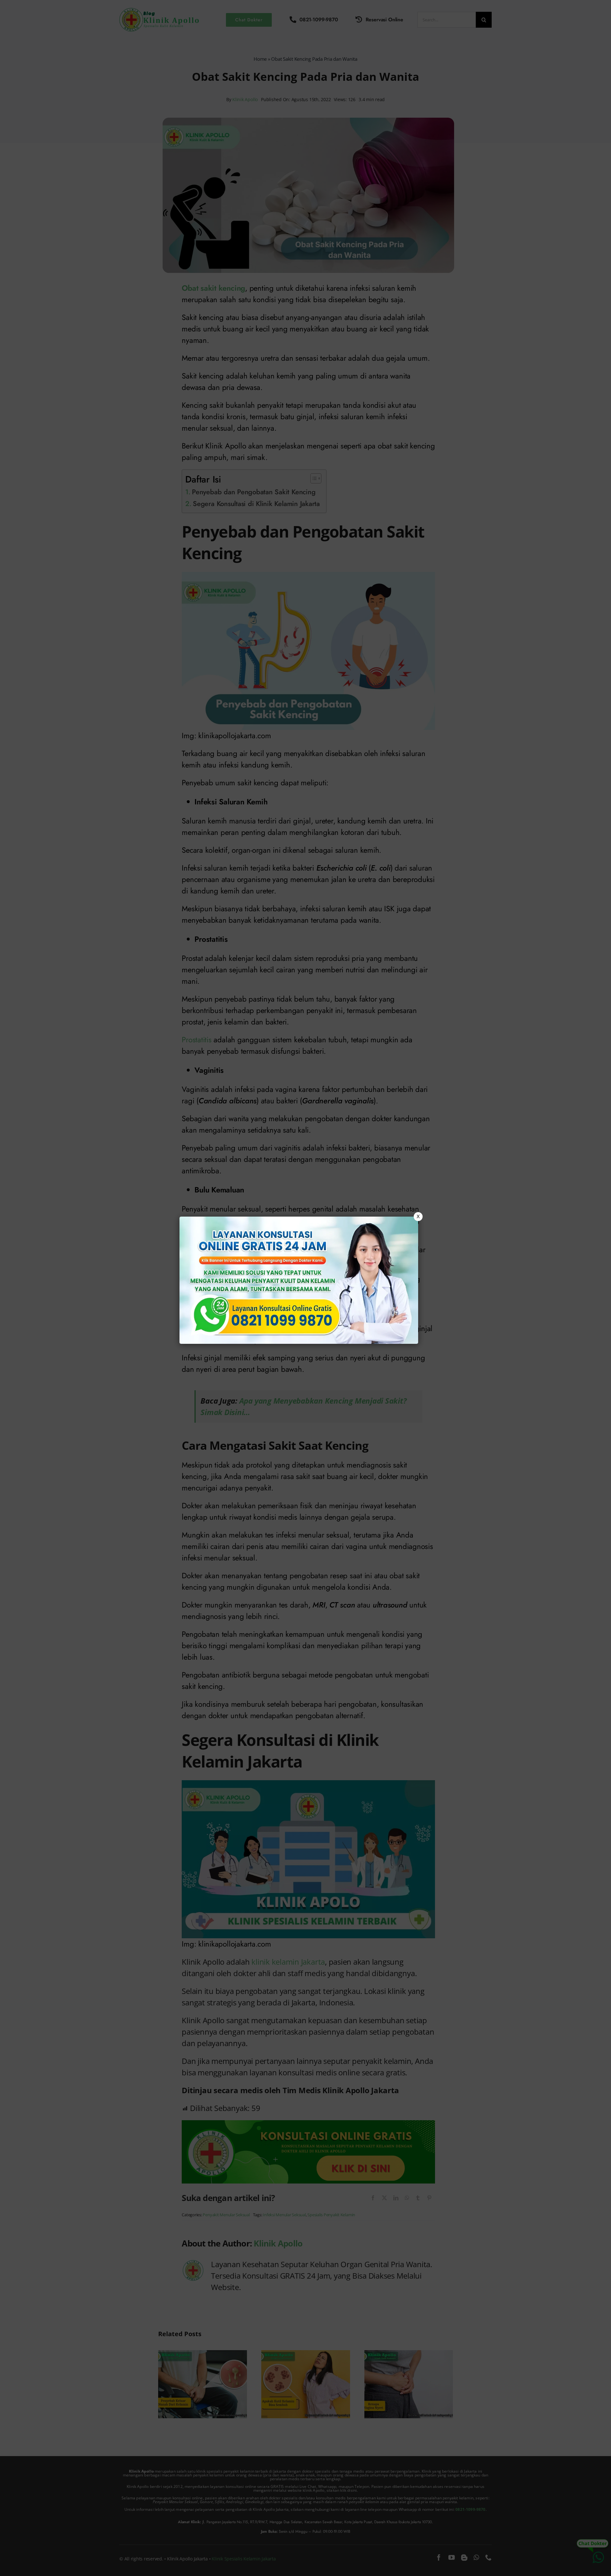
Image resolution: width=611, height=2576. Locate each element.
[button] (305, 1288)
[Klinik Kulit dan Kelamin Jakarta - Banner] (299, 1280)
